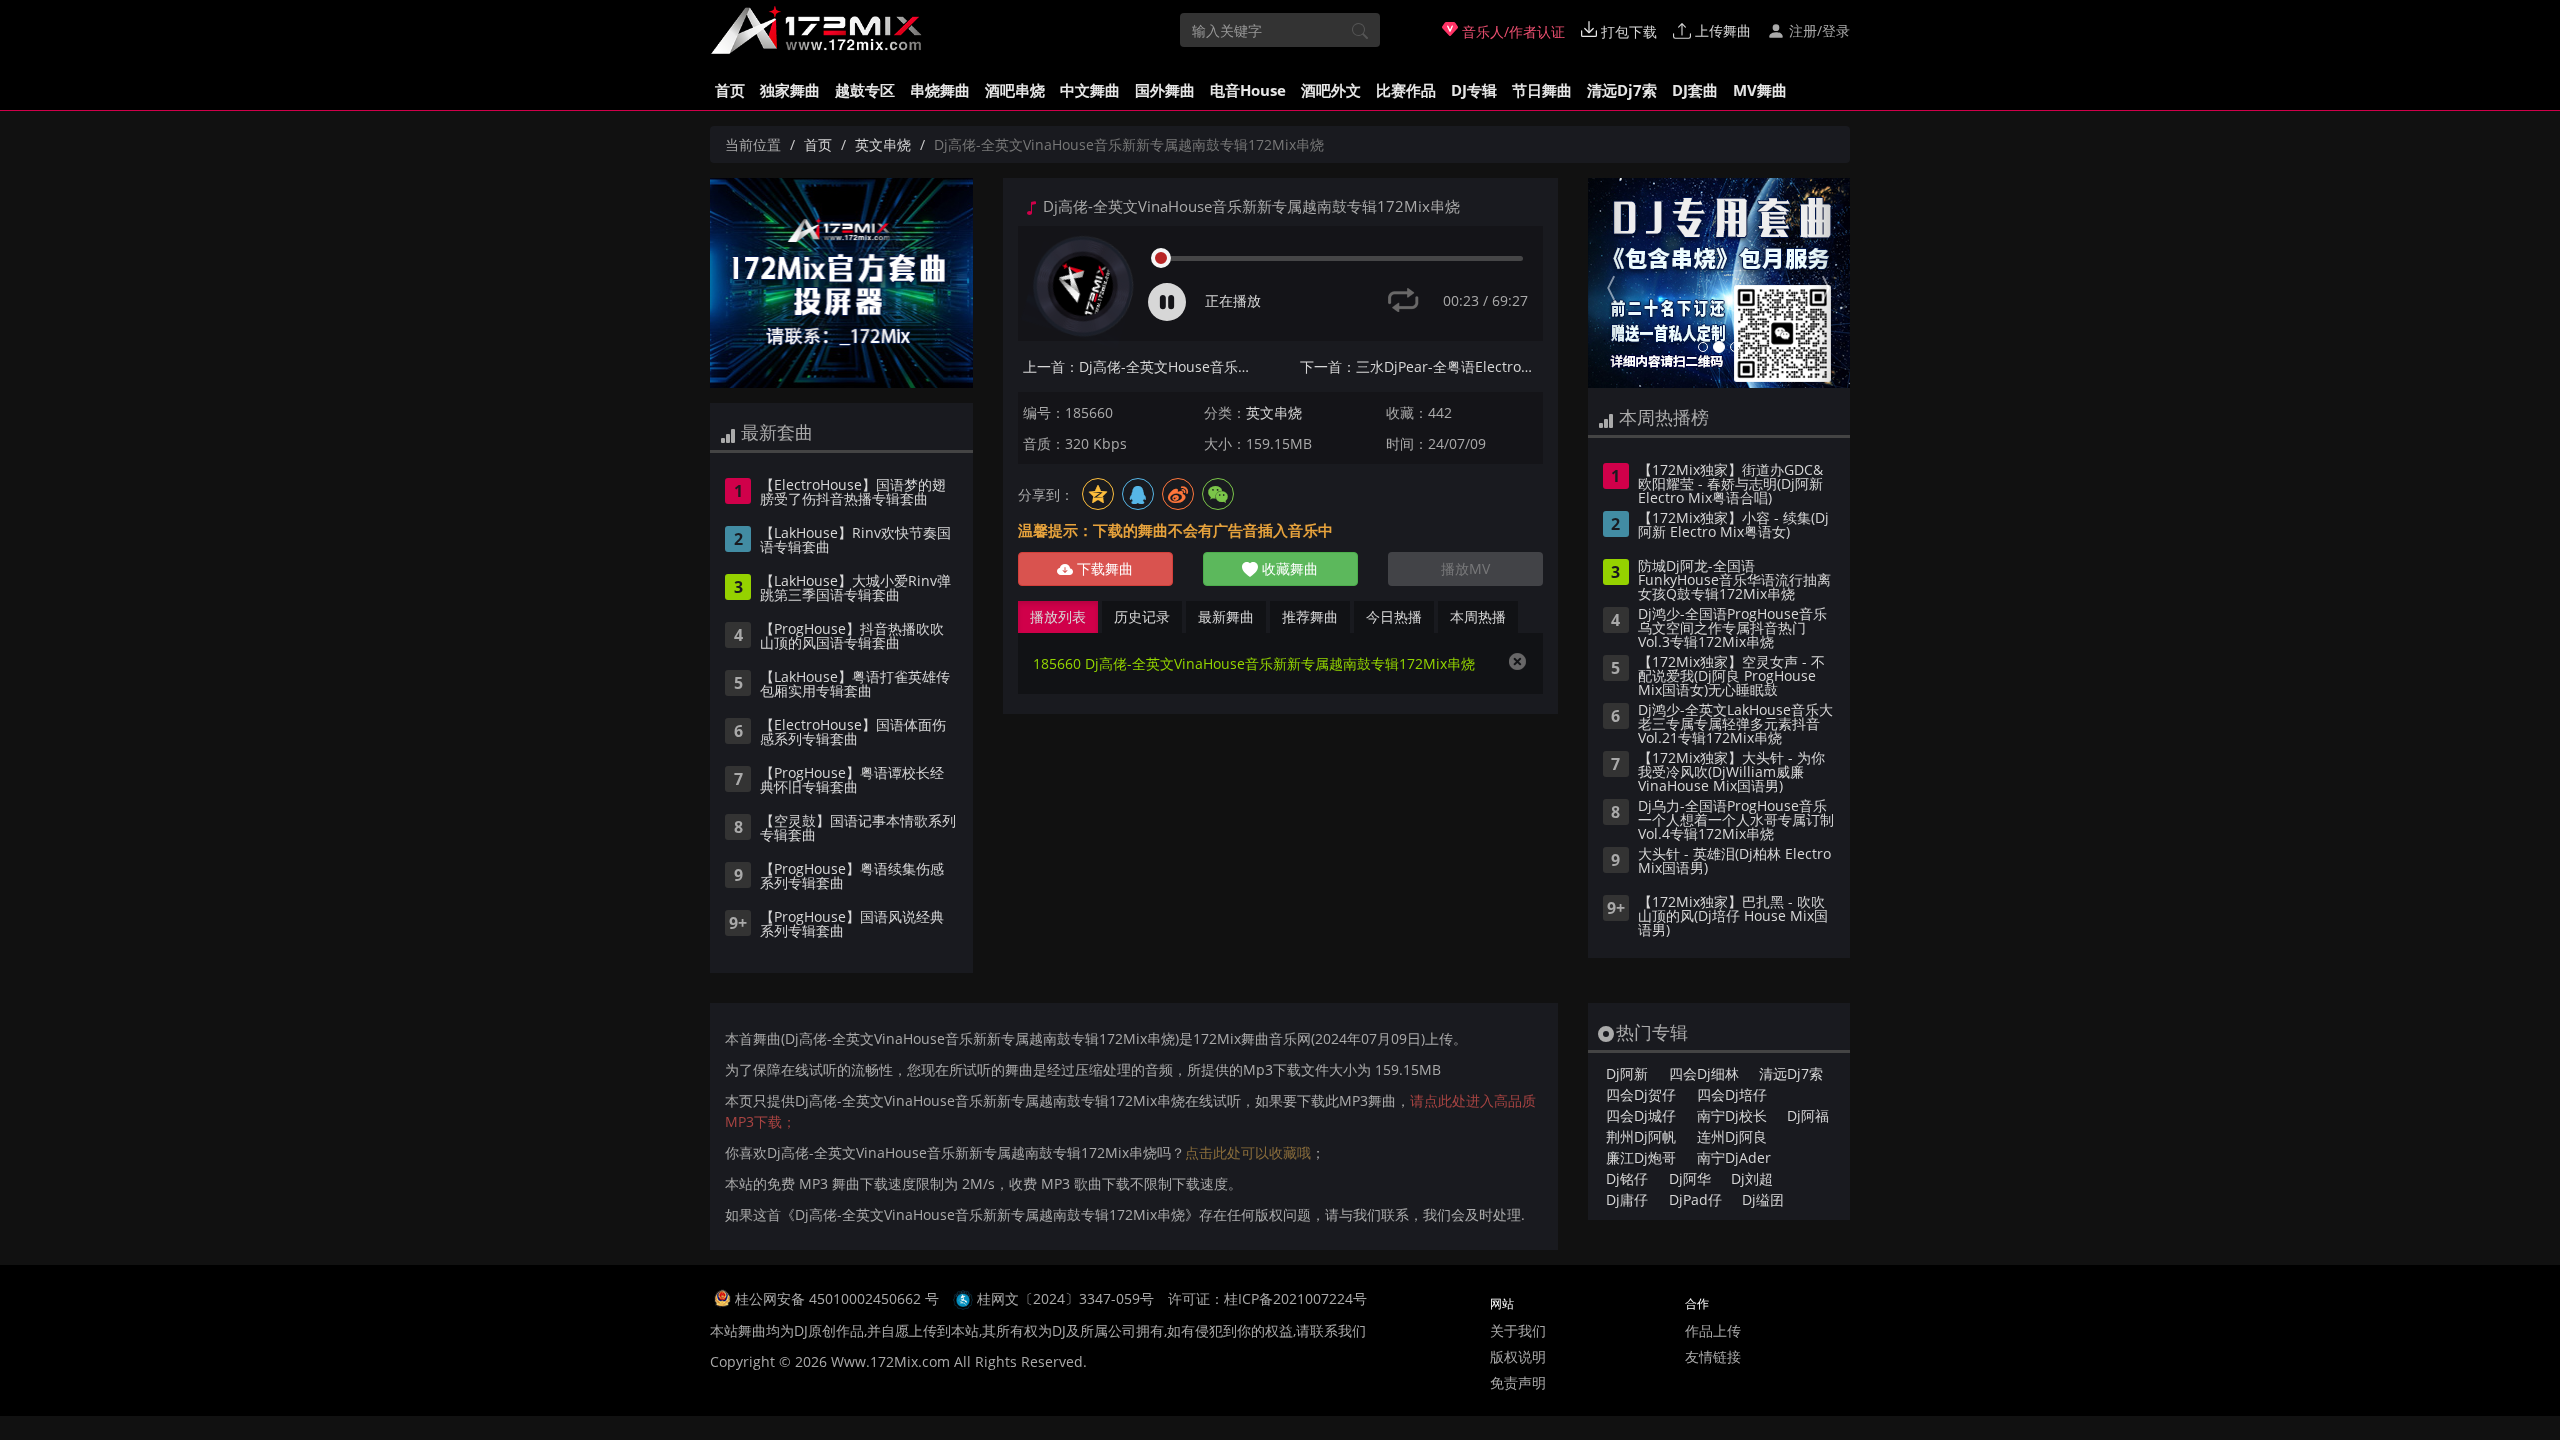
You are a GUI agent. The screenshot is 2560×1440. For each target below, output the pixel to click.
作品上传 (1713, 1330)
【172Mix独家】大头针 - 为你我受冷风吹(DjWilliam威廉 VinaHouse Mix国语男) (1731, 773)
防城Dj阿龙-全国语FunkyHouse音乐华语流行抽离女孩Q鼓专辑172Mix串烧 (1734, 581)
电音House (1248, 90)
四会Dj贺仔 (1641, 1094)
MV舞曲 (1760, 90)
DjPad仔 (1695, 1199)
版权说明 (1518, 1356)
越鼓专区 (865, 90)
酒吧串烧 (1015, 90)
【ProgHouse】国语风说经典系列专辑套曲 (852, 925)
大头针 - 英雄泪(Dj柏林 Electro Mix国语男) (1734, 862)
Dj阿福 (1808, 1115)
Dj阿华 (1690, 1178)
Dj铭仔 (1627, 1178)
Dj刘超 (1752, 1178)
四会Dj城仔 (1641, 1115)
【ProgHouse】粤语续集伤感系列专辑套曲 (852, 877)
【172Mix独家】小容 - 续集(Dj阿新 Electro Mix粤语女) (1733, 526)
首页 (730, 90)
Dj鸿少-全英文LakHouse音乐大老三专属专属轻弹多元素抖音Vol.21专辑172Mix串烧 (1735, 725)
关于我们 (1518, 1330)
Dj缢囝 (1763, 1199)
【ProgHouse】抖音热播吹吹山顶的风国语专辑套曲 (852, 637)
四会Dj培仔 (1732, 1094)
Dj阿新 (1627, 1073)
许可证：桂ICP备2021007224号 (1267, 1298)
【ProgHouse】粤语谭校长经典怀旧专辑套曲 (852, 781)
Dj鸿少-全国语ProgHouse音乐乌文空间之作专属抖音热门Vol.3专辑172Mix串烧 (1732, 629)
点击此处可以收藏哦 (1248, 1152)
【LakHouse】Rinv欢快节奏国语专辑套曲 (855, 541)
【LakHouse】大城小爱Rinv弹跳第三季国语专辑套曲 (855, 589)
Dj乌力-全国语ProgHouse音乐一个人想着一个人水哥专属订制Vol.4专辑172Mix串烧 (1736, 821)
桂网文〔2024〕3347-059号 (1065, 1298)
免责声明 (1518, 1382)
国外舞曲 (1165, 90)
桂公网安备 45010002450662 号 (839, 1298)
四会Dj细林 (1704, 1073)
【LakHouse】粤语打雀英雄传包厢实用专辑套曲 (855, 685)
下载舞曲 (1103, 568)
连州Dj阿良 (1732, 1136)
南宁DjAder (1734, 1157)
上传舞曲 (1721, 30)
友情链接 (1713, 1356)
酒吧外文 (1331, 90)
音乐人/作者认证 (1511, 31)
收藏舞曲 (1288, 568)
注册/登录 (1817, 30)
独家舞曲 (790, 90)
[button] (1607, 283)
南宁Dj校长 (1732, 1115)
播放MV (1465, 568)
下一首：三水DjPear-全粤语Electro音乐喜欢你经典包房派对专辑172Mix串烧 (1421, 366)
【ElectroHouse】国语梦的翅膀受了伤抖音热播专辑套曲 (853, 493)
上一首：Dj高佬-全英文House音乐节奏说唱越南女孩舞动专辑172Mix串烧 (1144, 366)
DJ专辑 (1474, 90)
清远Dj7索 (1622, 90)
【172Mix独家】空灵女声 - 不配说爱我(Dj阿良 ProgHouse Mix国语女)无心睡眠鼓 (1731, 677)
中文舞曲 (1090, 90)
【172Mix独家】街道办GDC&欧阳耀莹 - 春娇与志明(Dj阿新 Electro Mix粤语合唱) (1730, 485)
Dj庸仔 (1627, 1199)
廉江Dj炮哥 (1641, 1157)
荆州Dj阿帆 (1641, 1136)
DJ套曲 (1695, 90)
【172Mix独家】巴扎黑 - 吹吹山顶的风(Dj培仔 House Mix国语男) (1733, 917)
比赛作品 (1406, 90)
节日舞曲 (1542, 90)
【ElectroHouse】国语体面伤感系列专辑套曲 (853, 733)
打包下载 (1627, 31)
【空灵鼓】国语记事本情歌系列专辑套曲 (858, 829)
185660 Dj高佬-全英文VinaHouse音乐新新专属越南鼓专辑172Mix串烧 (1254, 663)
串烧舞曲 (940, 90)
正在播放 (1233, 300)
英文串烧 (883, 144)
